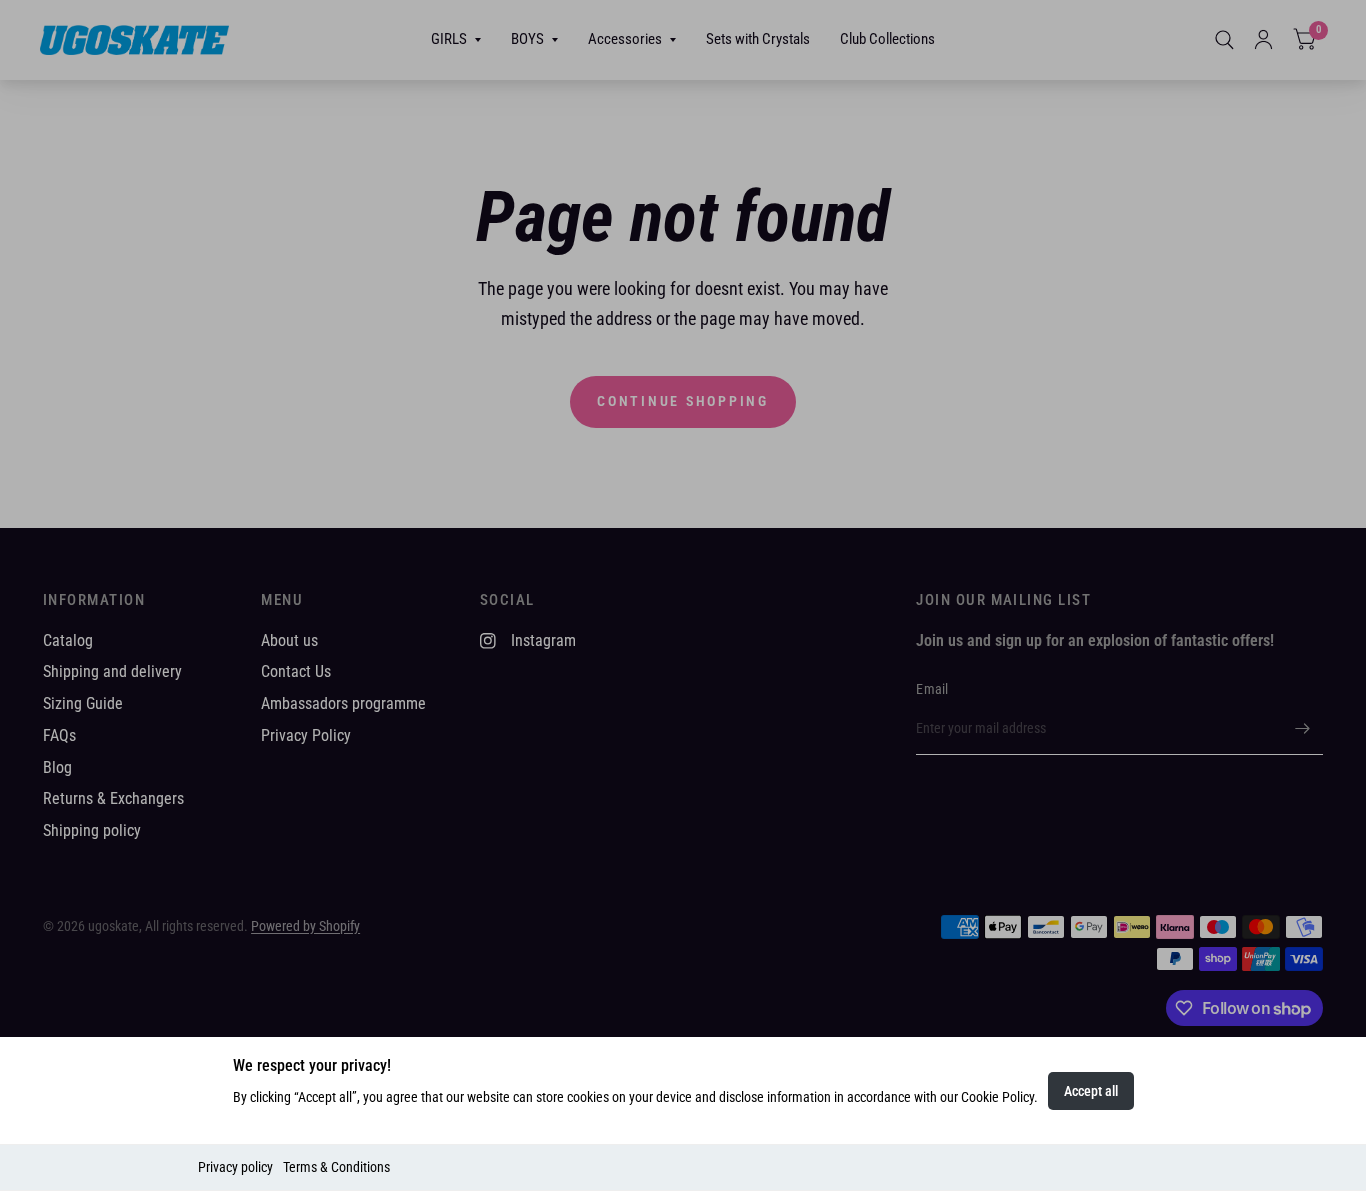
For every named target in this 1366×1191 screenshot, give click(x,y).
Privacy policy (235, 1167)
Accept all (1091, 1091)
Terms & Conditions (336, 1167)
